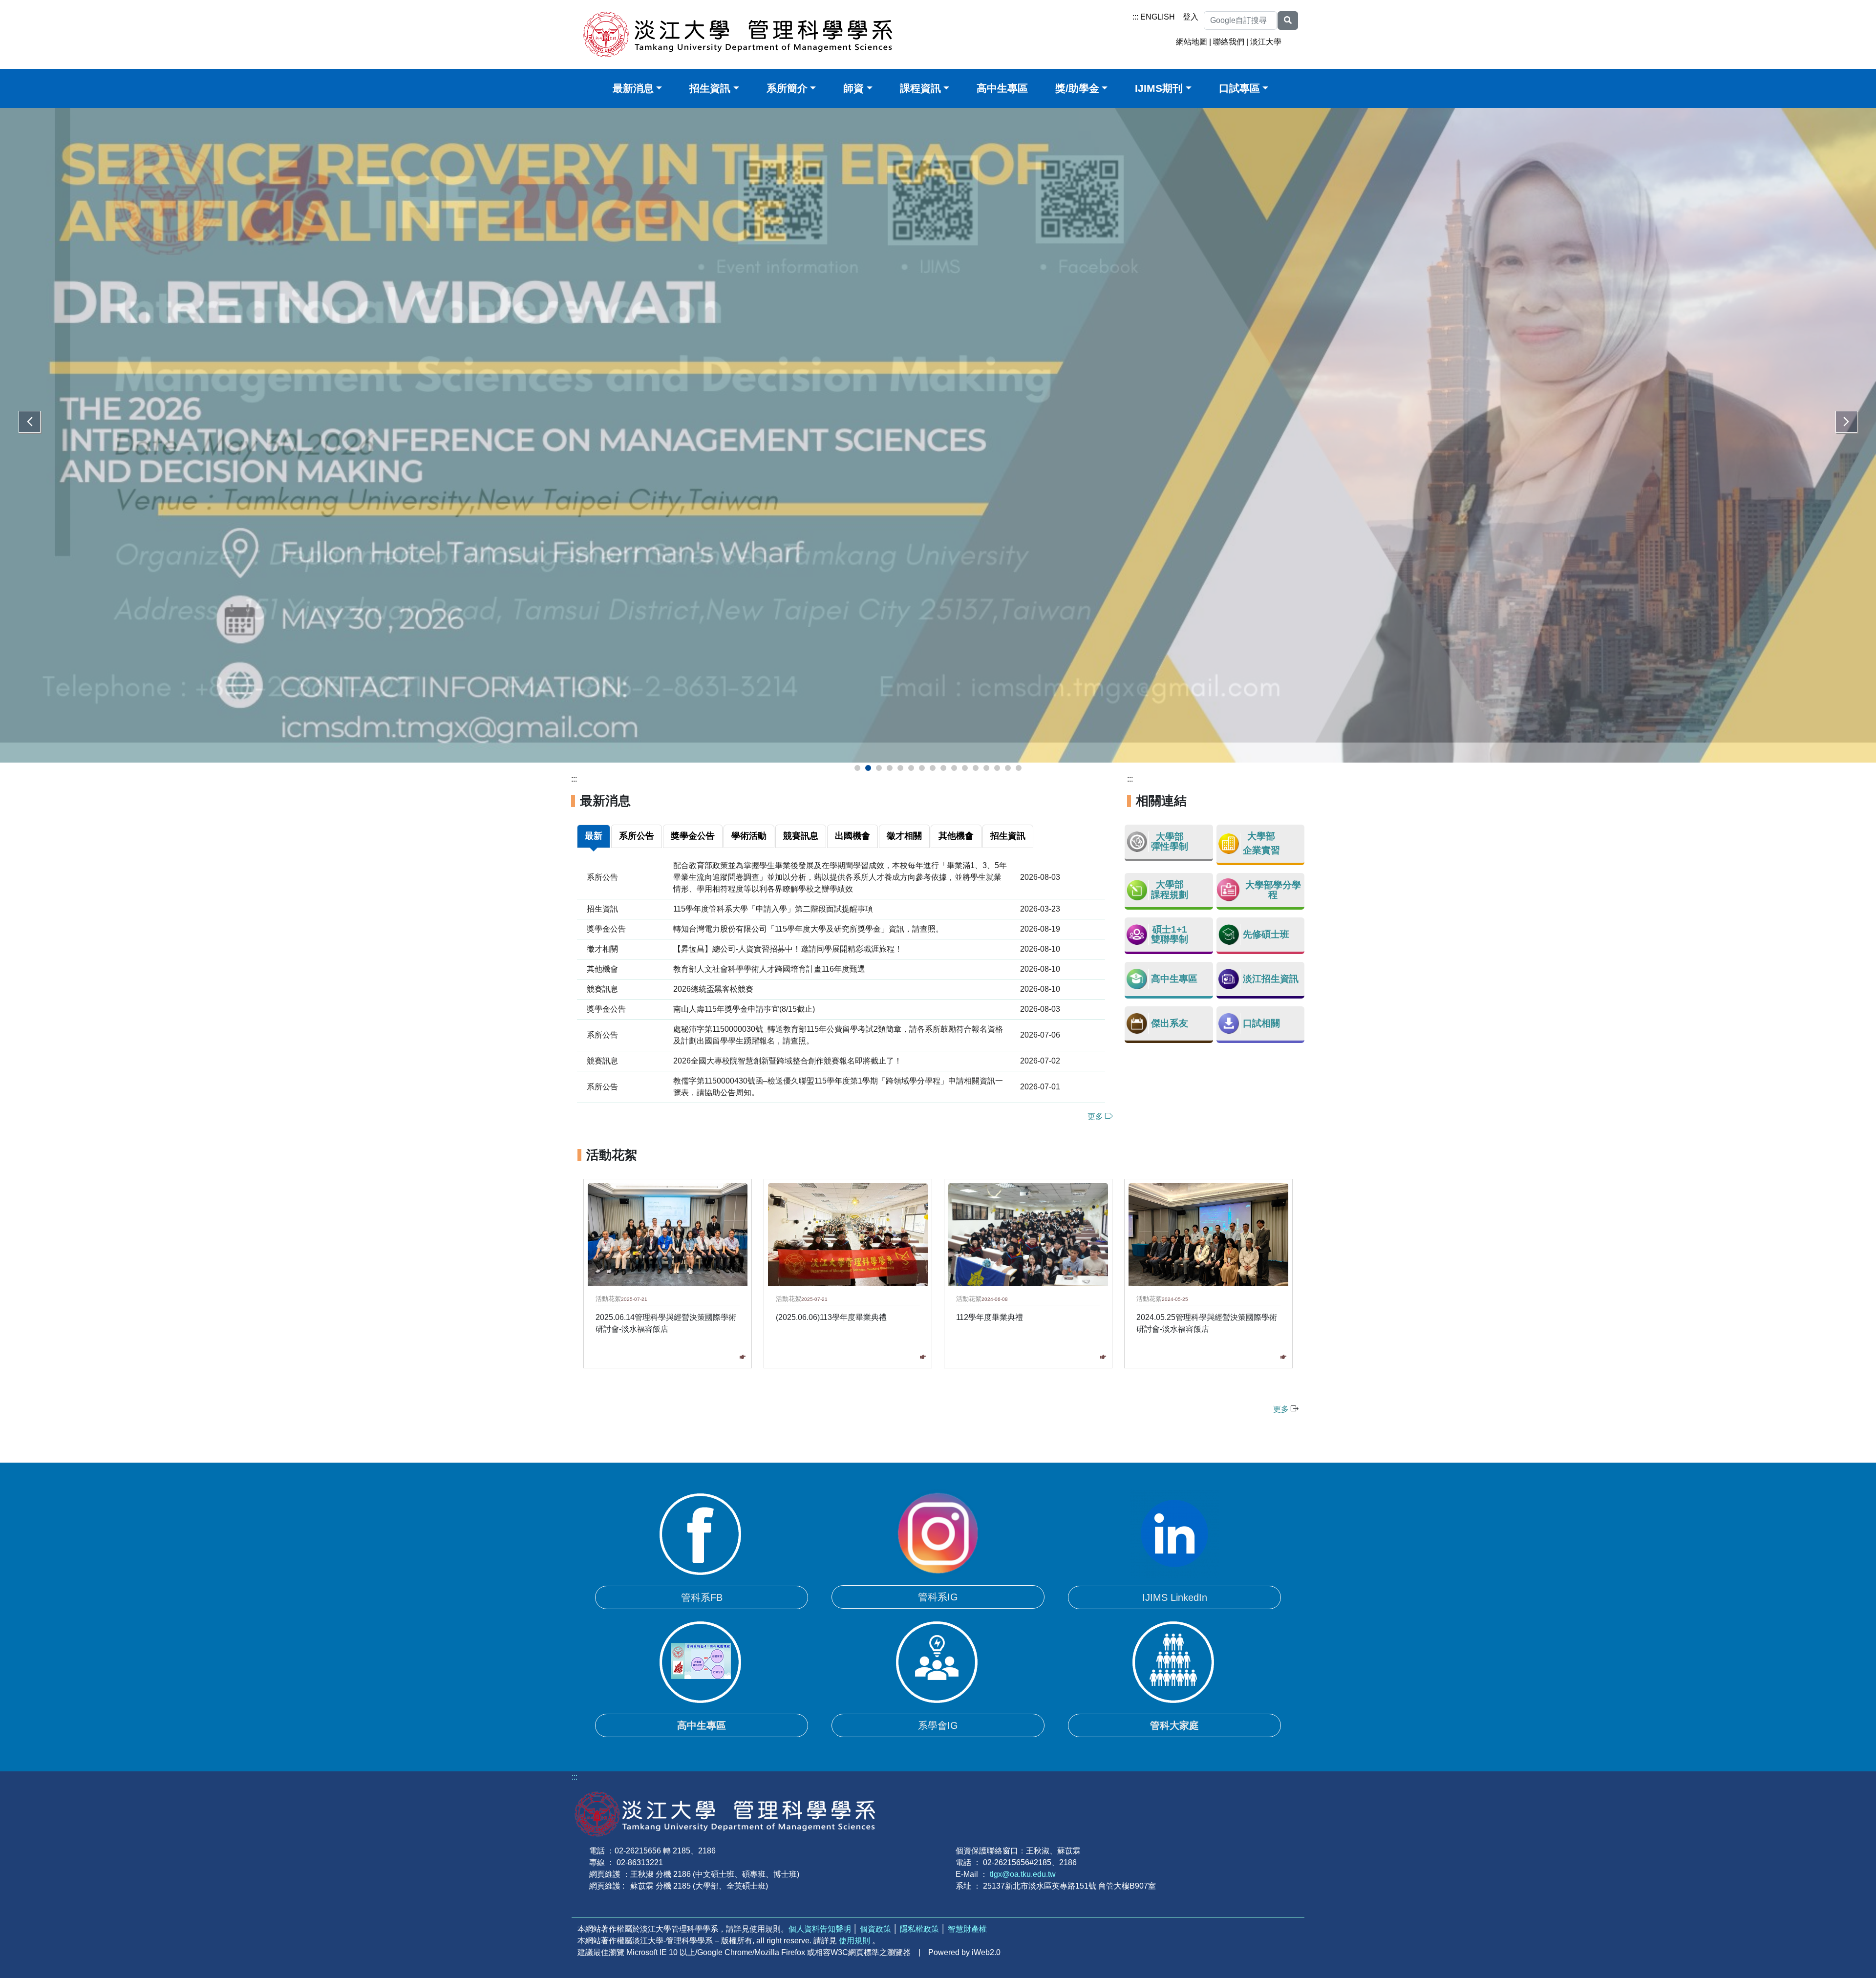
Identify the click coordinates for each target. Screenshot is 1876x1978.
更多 (1096, 1096)
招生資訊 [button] (710, 88)
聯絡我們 (1229, 42)
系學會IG (938, 1705)
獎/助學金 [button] (1077, 88)
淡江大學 (1266, 42)
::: (1135, 17)
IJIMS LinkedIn (1175, 1577)
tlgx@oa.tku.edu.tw (1023, 1854)
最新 (594, 816)
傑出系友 (1170, 1003)
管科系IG (938, 1577)
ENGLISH (1158, 17)
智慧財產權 (967, 1909)
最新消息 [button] (633, 88)
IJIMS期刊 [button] (1159, 88)
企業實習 (1261, 830)
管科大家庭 (1174, 1705)
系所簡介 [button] (787, 88)
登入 (1191, 17)
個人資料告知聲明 (820, 1909)
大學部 (1170, 817)
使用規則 (854, 1921)
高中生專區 (1002, 88)
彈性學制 (1170, 826)
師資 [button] (853, 88)
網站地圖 (1192, 42)
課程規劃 (1170, 875)
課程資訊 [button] (920, 88)
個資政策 (875, 1909)
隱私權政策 (919, 1909)
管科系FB (702, 1577)
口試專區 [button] (1239, 88)
